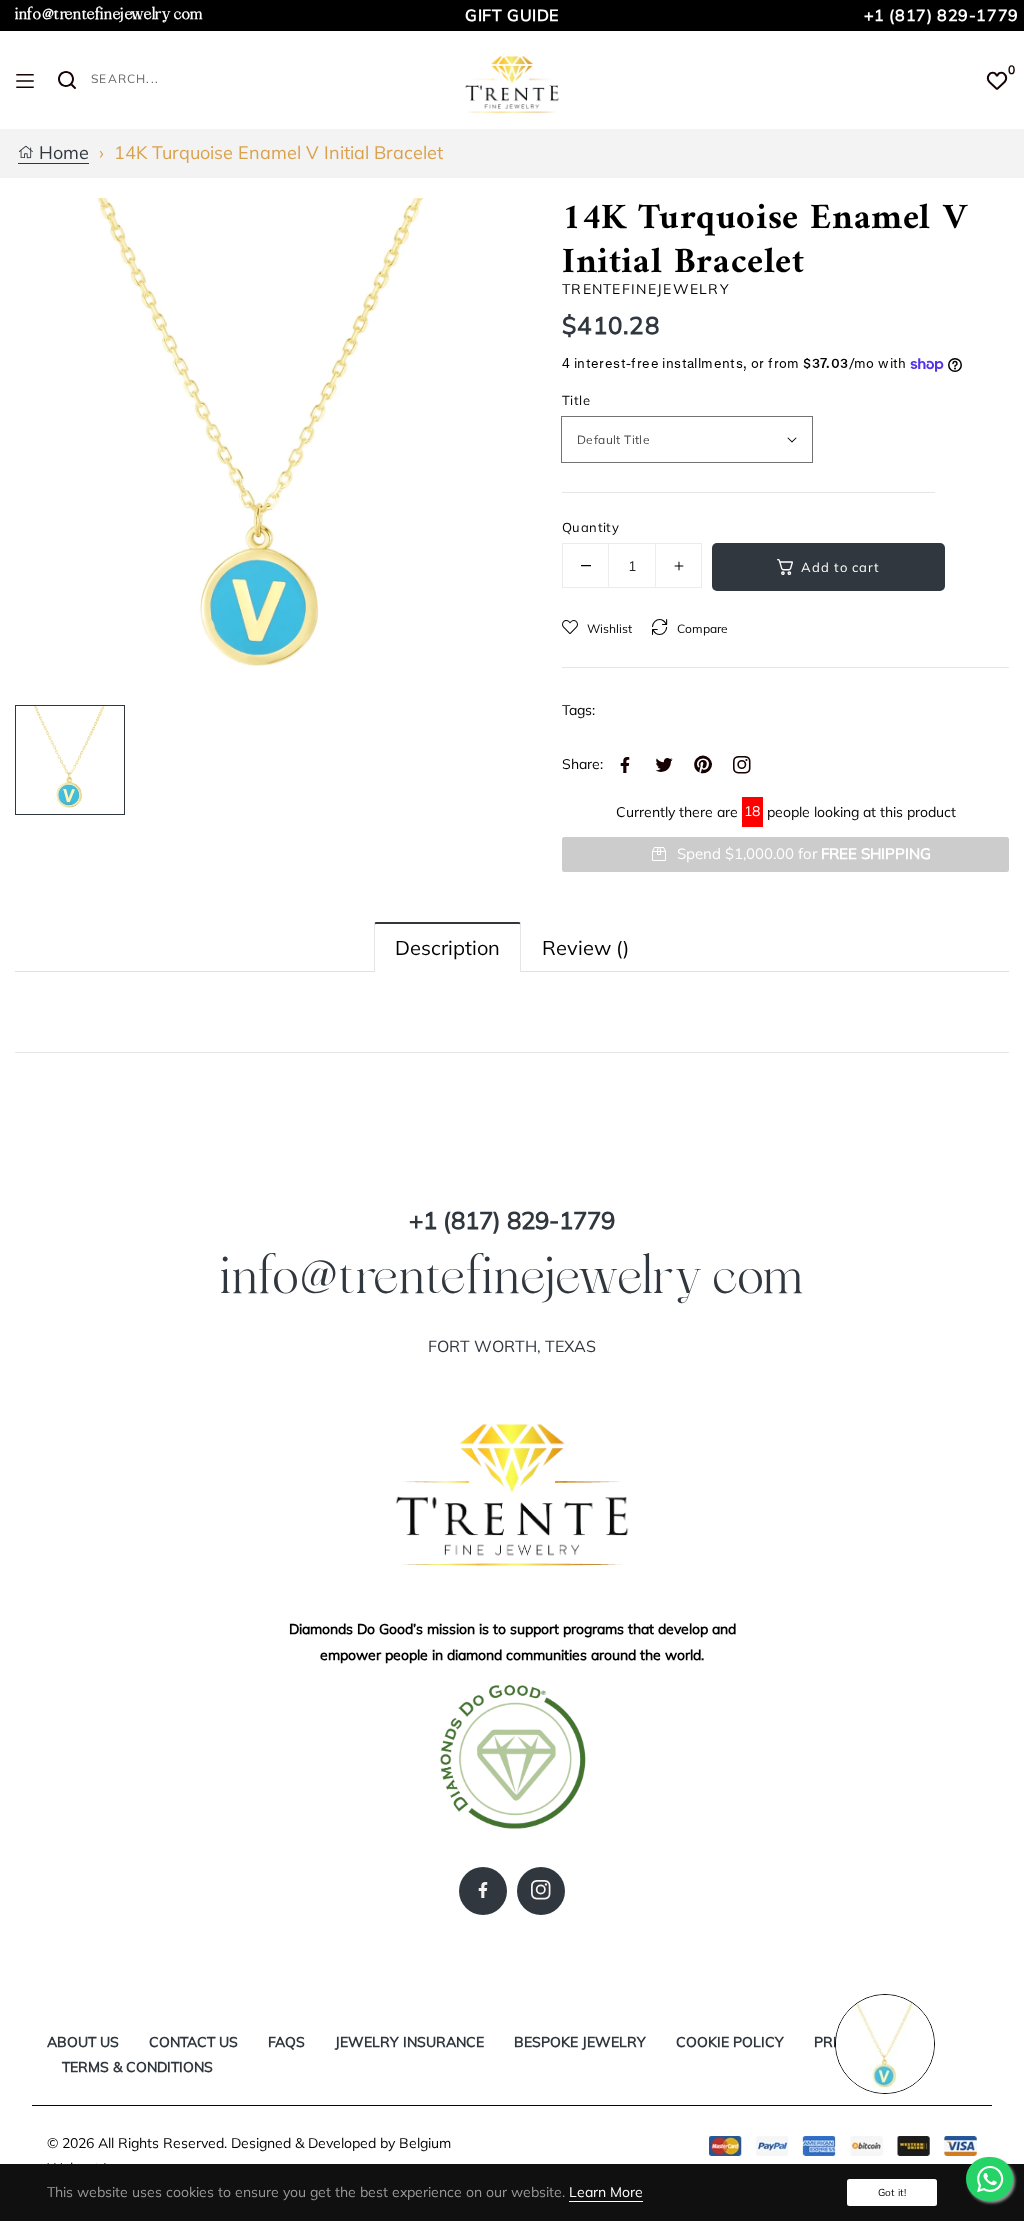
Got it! (892, 2192)
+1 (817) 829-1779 (941, 15)
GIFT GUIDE (512, 15)
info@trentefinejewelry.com (109, 14)
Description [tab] (447, 947)
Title (576, 400)
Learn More (606, 2192)
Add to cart (840, 567)
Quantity (590, 527)
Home (61, 153)
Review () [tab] (585, 947)
